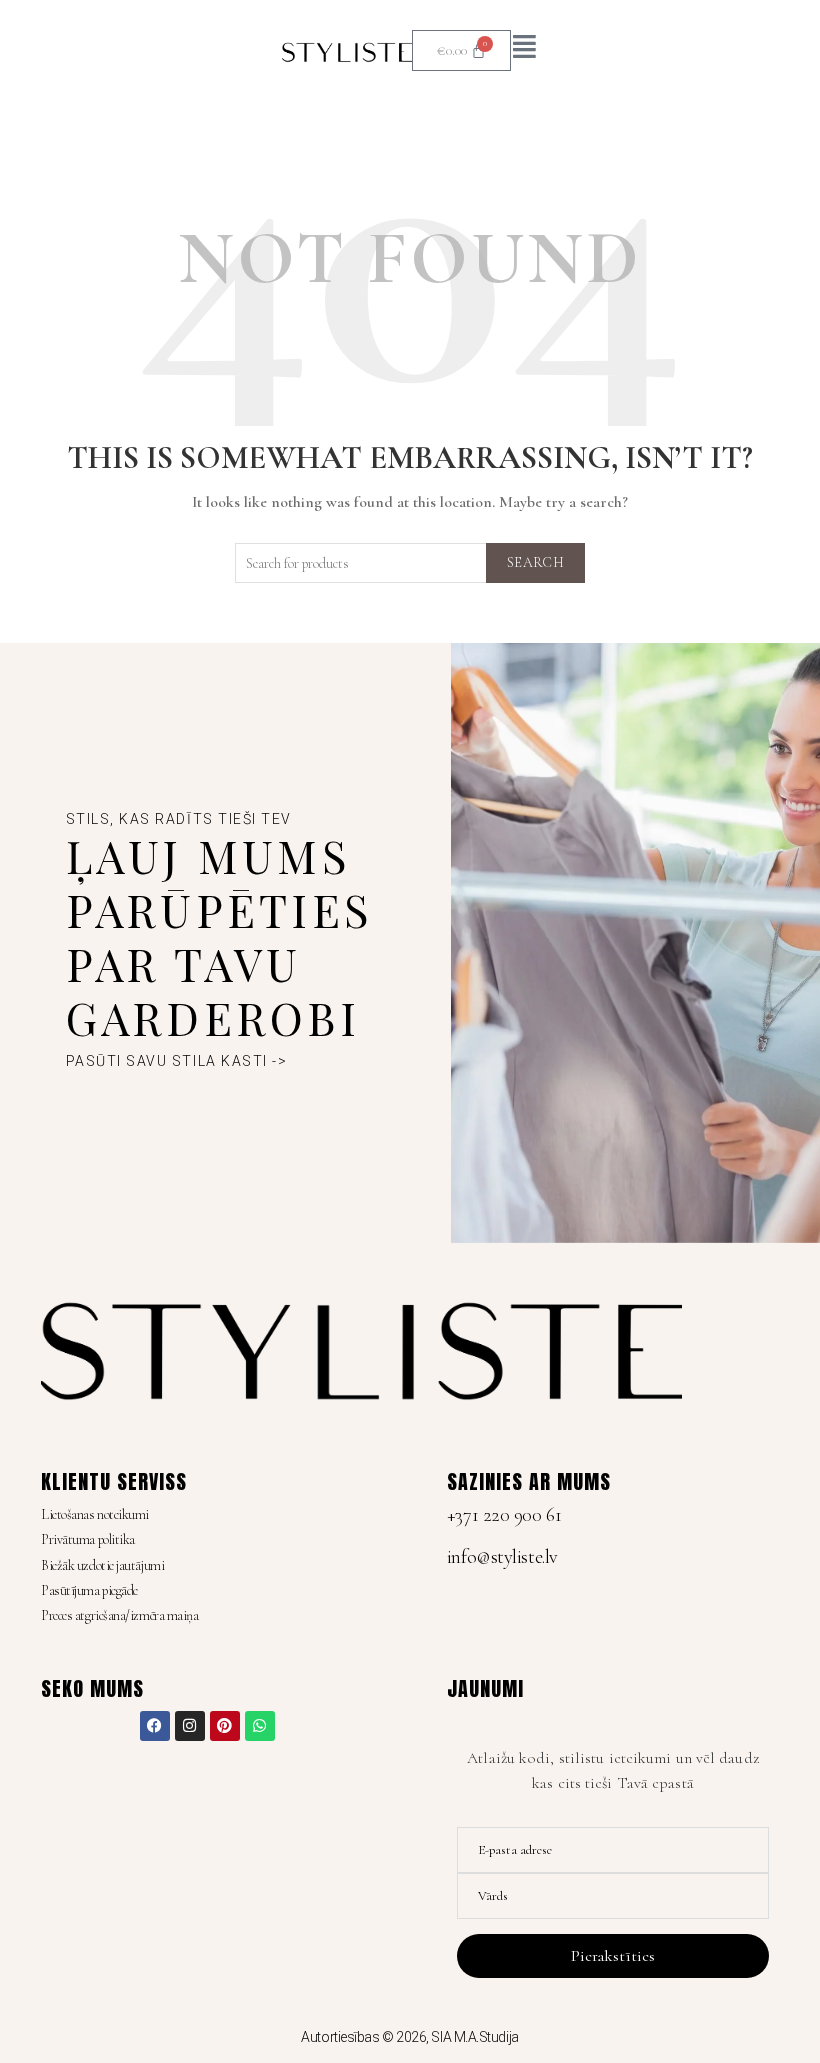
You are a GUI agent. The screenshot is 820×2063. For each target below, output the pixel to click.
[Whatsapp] (260, 1726)
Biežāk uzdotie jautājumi (102, 1565)
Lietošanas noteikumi (95, 1514)
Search (535, 562)
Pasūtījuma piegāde (89, 1590)
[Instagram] (190, 1726)
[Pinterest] (225, 1726)
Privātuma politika (88, 1539)
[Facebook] (155, 1726)
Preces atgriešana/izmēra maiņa (120, 1615)
